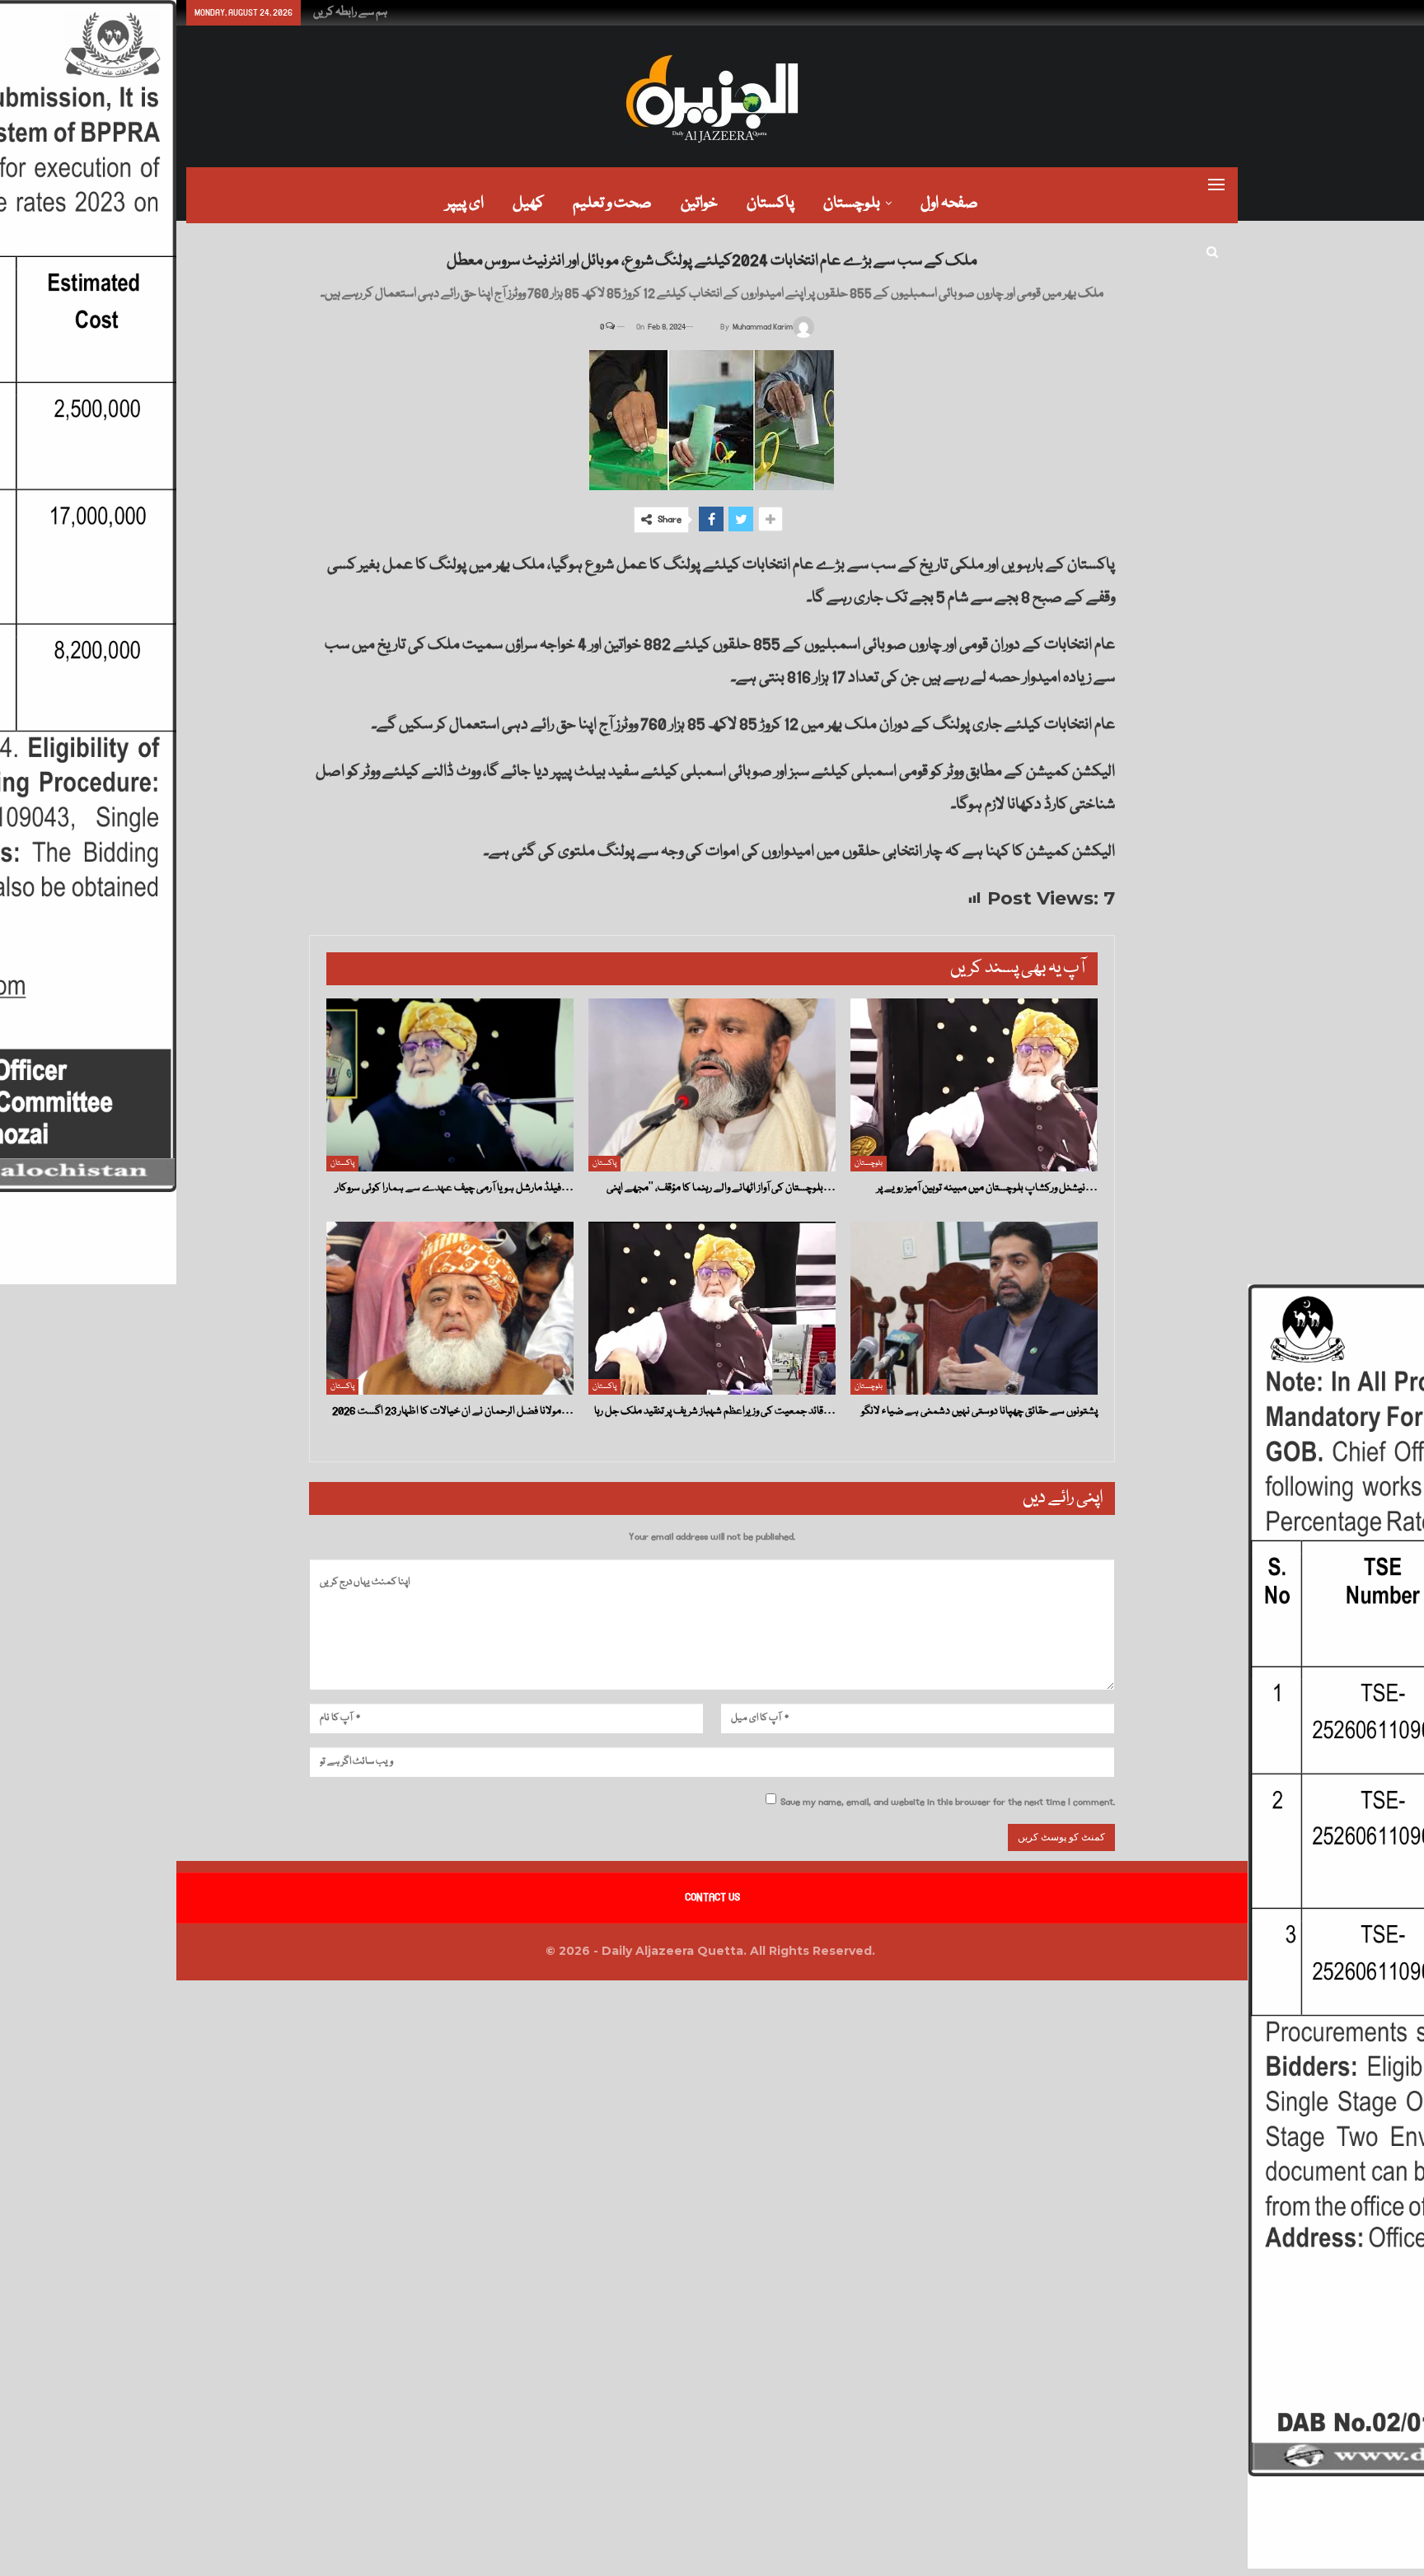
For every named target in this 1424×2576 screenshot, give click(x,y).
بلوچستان (852, 203)
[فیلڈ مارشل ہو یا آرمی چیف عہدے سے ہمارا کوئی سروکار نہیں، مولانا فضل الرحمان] (450, 1085)
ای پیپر (465, 203)
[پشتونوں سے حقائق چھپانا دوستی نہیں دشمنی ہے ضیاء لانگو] (974, 1308)
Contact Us (712, 1897)
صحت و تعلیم (612, 203)
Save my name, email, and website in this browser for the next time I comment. (948, 1802)
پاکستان (771, 203)
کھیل (528, 203)
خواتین (699, 203)
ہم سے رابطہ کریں (350, 12)
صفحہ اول (949, 203)
